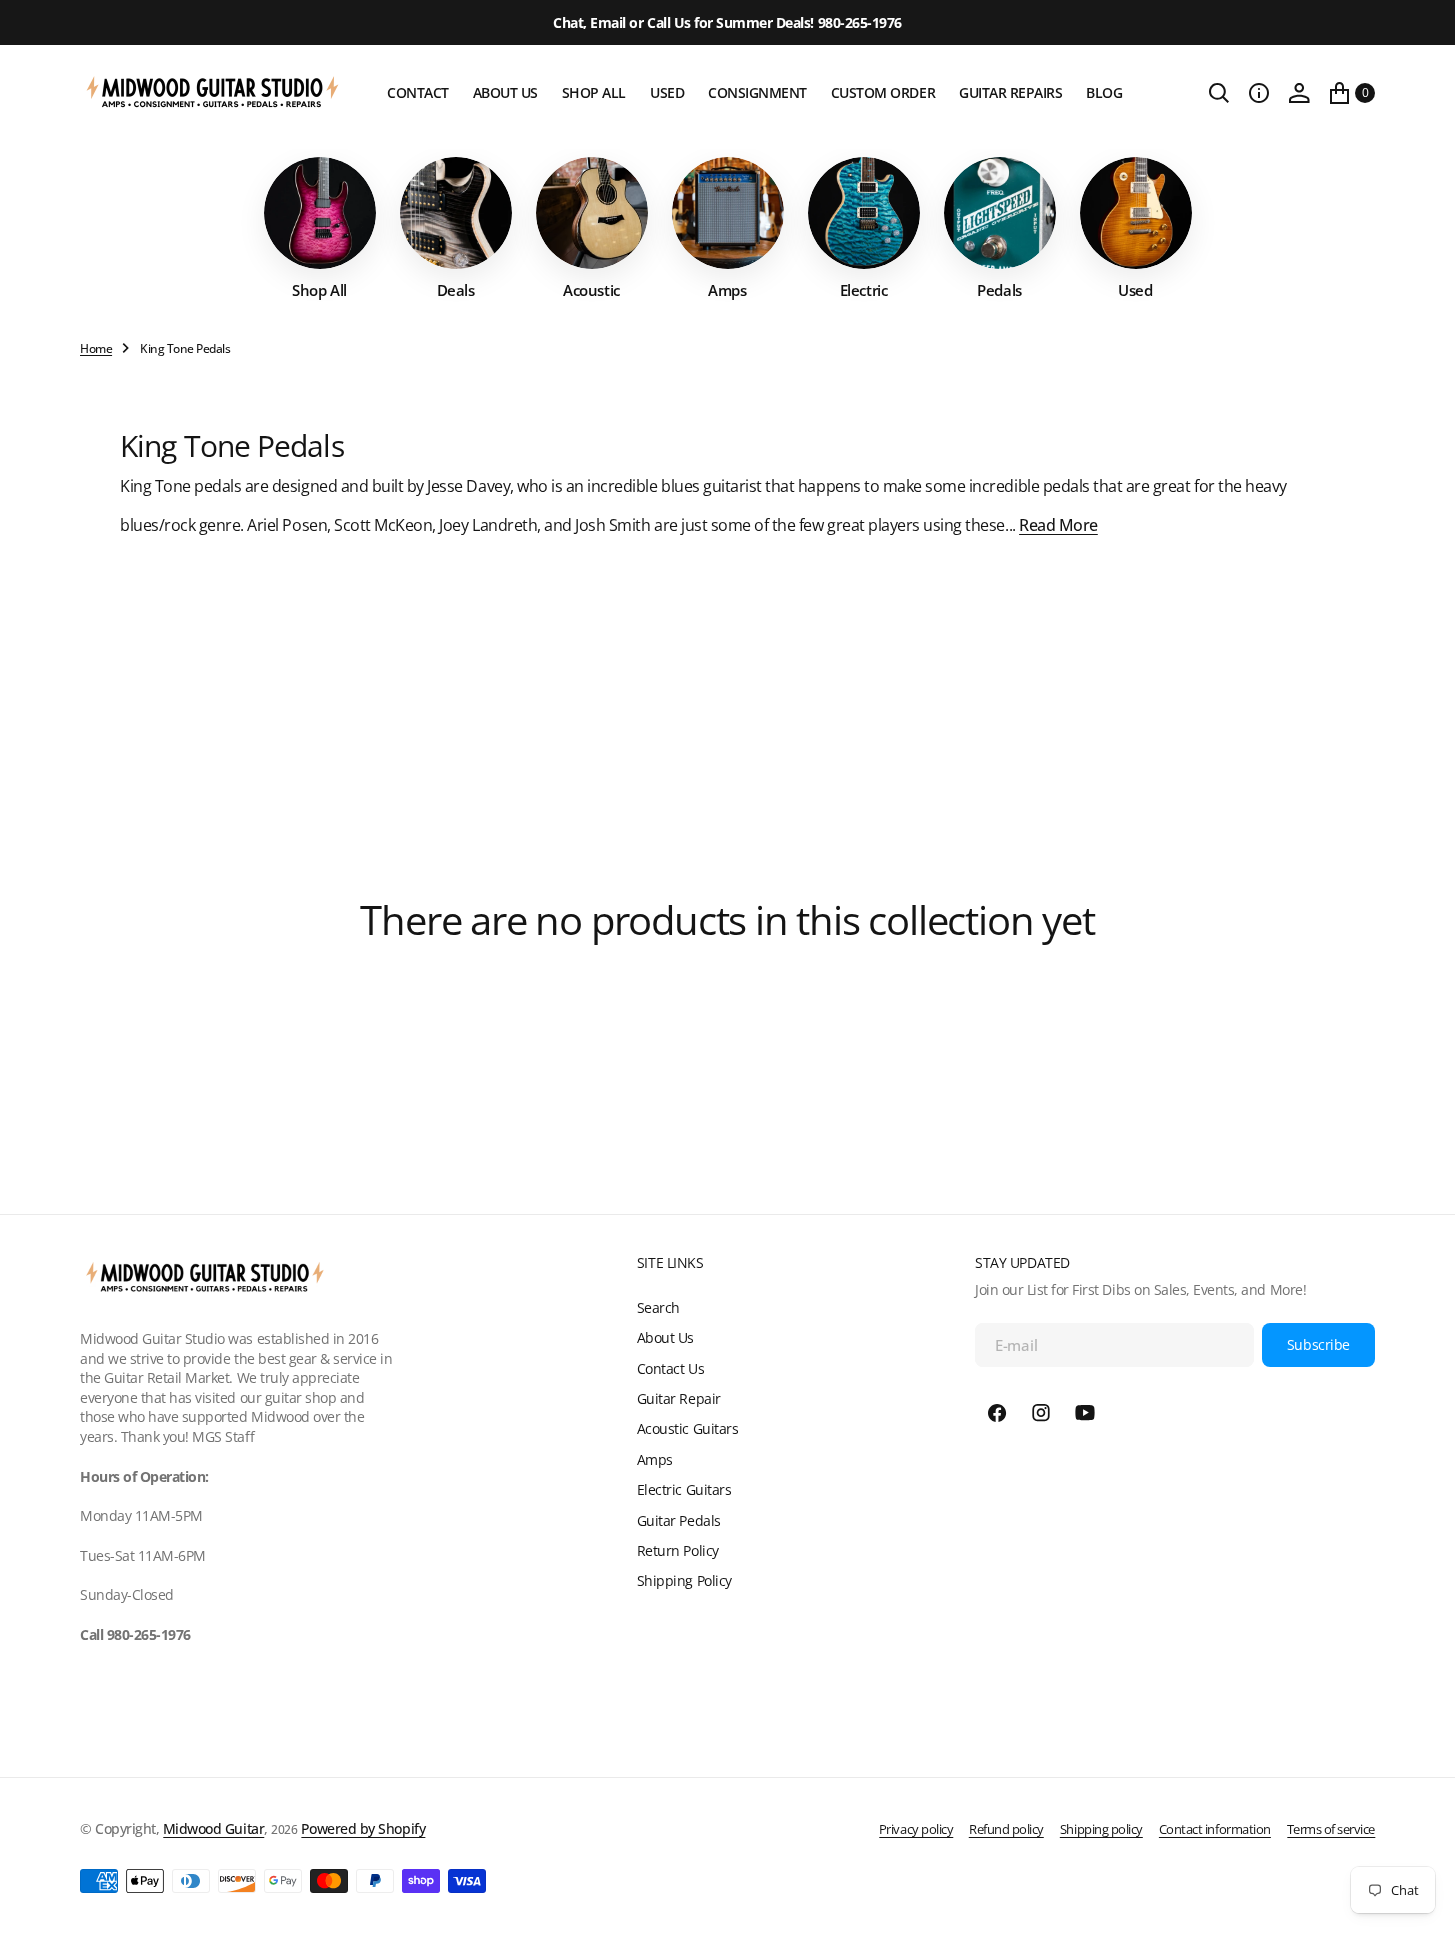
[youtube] (1085, 1413)
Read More (1058, 525)
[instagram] (1041, 1413)
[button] (1259, 93)
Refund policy (1006, 1829)
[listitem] (320, 228)
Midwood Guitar (213, 1828)
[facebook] (997, 1413)
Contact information (1215, 1829)
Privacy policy (916, 1829)
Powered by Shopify (363, 1828)
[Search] (1219, 93)
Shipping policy (1101, 1829)
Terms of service (1331, 1829)
